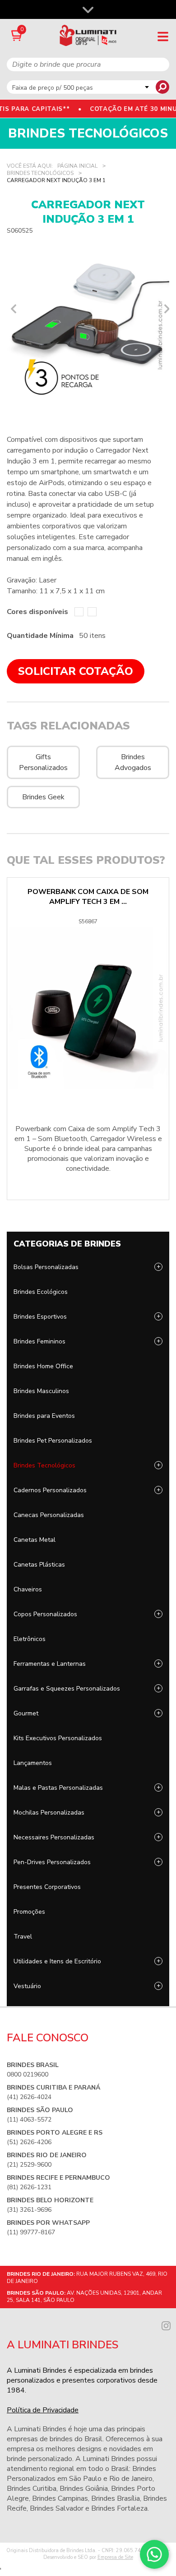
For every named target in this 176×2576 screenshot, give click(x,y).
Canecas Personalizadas (49, 1515)
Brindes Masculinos (41, 1391)
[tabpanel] (88, 325)
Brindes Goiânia (84, 2489)
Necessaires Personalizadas (54, 1837)
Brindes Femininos (39, 1341)
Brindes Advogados (133, 762)
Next (165, 309)
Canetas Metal (35, 1540)
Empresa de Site (115, 2557)
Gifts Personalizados (43, 762)
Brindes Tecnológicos (44, 1465)
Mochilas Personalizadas (49, 1813)
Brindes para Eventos (44, 1416)
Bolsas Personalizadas (46, 1267)
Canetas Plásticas (39, 1565)
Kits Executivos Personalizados (58, 1738)
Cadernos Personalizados (50, 1490)
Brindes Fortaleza (119, 2508)
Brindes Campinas (60, 2498)
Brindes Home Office (43, 1366)
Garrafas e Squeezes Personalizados (67, 1689)
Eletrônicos (30, 1639)
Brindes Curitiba (32, 2489)
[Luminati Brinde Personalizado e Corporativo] (88, 35)
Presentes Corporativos (47, 1887)
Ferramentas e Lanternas (50, 1664)
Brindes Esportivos (40, 1317)
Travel (23, 1937)
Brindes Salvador (57, 2508)
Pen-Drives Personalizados (52, 1862)
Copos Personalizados (45, 1614)
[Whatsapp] (154, 2554)
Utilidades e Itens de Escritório (57, 1961)
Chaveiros (28, 1589)
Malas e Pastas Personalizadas (58, 1788)
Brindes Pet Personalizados (53, 1441)
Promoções (29, 1912)
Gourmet (26, 1713)
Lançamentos (33, 1763)
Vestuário (27, 1986)
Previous (11, 309)
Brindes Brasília (116, 2498)
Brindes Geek (43, 797)
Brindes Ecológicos (41, 1292)
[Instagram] (166, 2325)
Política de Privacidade (43, 2410)
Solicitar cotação (76, 671)
